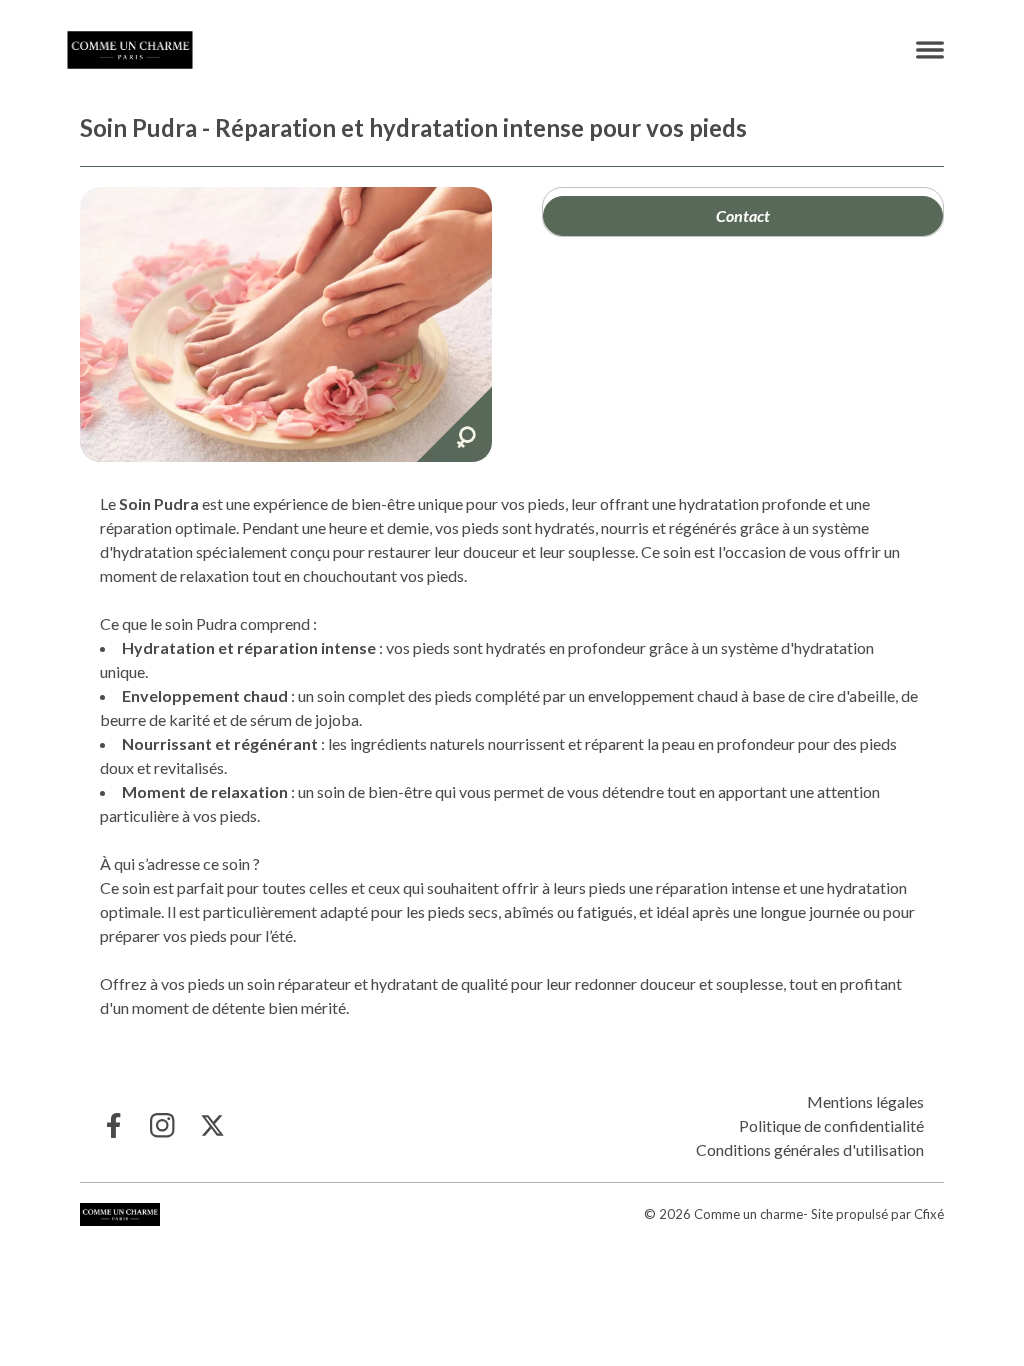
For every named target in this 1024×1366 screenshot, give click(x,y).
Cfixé (929, 1214)
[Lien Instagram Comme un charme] (162, 1125)
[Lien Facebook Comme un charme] (112, 1125)
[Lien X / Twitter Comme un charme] (212, 1125)
